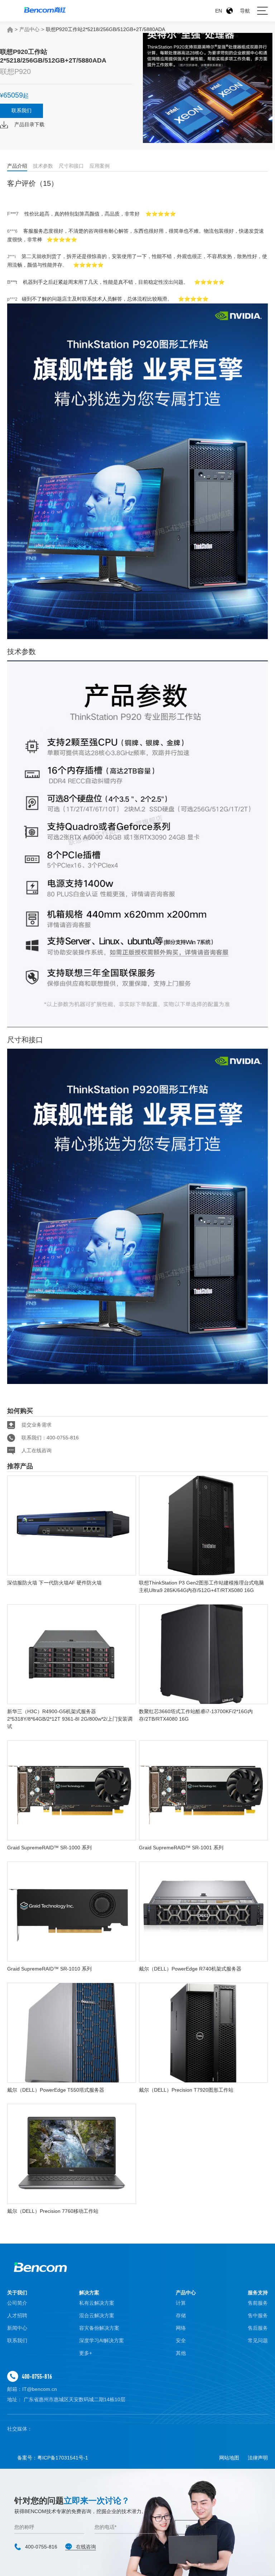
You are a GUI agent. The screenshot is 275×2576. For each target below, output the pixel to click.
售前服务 (258, 2303)
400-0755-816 (37, 2376)
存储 (181, 2315)
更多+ (86, 2353)
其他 (181, 2353)
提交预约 (196, 2527)
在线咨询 (86, 2547)
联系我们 (21, 110)
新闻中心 (17, 2328)
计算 (181, 2303)
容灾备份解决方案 (99, 2328)
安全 (181, 2340)
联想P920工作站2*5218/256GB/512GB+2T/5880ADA (105, 29)
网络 (181, 2328)
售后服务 (258, 2328)
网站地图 (229, 2458)
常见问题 (258, 2340)
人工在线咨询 (37, 1450)
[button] (195, 131)
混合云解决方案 (97, 2315)
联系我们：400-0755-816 (50, 1438)
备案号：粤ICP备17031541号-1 (53, 2458)
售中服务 (258, 2315)
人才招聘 (17, 2315)
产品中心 (29, 29)
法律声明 (258, 2458)
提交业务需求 (37, 1425)
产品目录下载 (29, 124)
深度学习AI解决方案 (102, 2340)
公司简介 (17, 2303)
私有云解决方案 (97, 2303)
